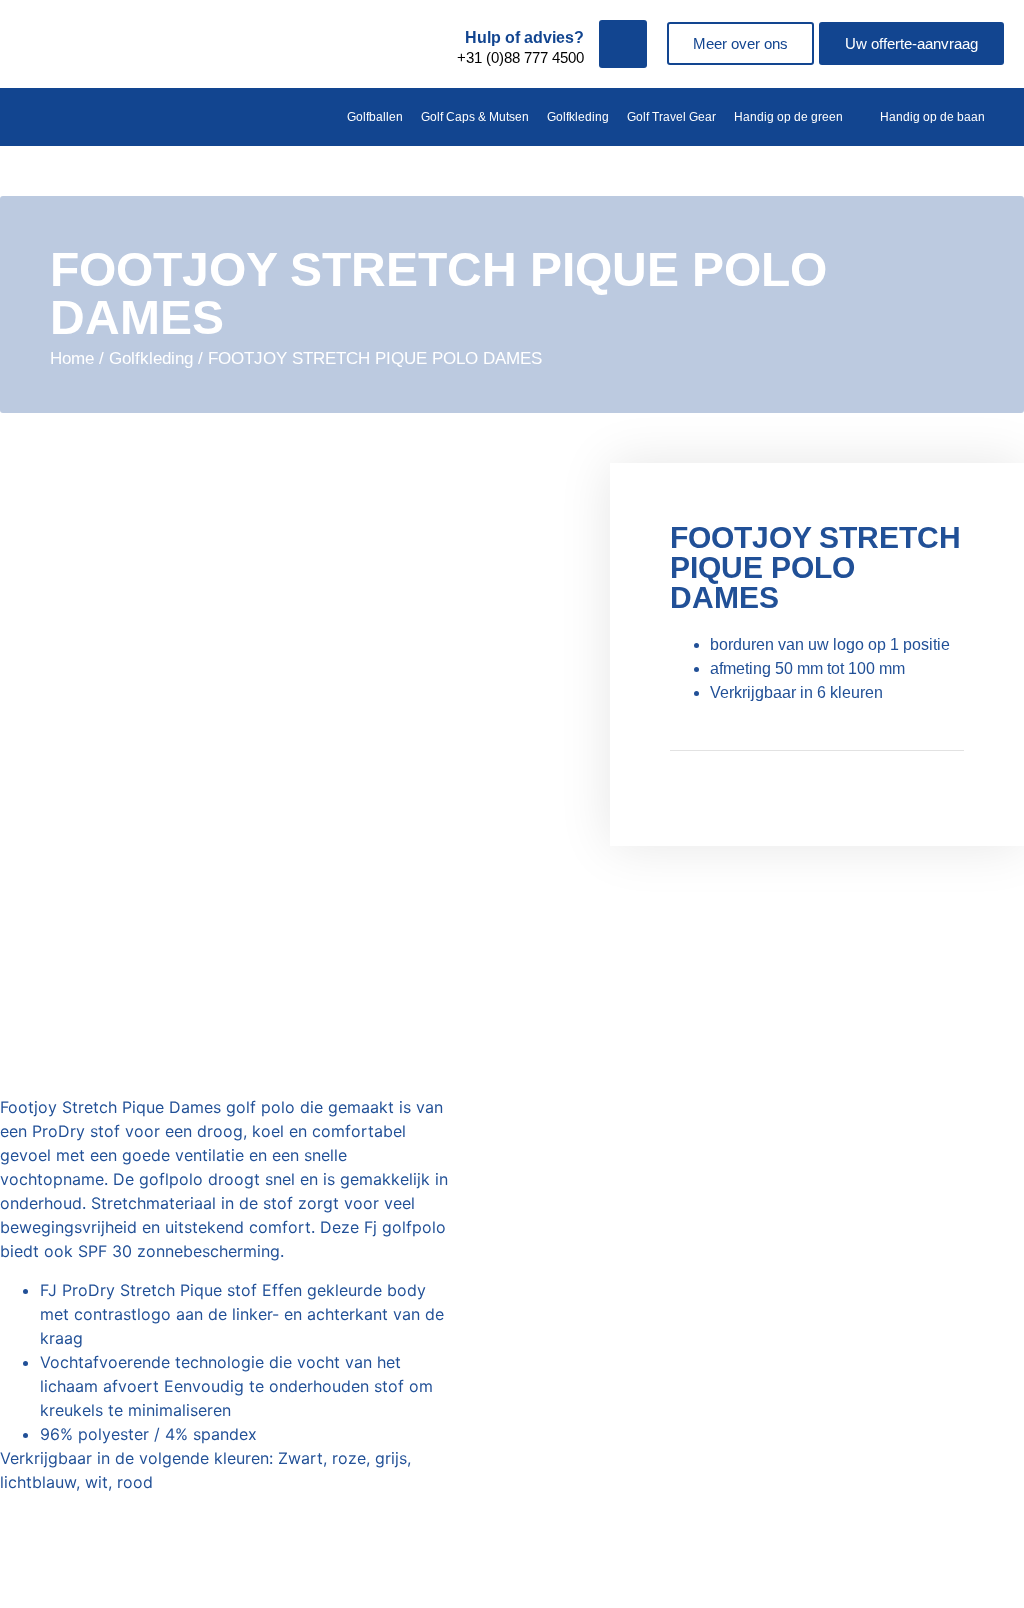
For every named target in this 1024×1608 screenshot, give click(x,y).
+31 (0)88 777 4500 (520, 57)
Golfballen (375, 117)
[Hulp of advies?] (623, 44)
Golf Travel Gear (671, 117)
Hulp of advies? (524, 37)
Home (72, 358)
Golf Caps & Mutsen (475, 117)
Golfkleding (578, 117)
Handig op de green (788, 117)
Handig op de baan (932, 117)
